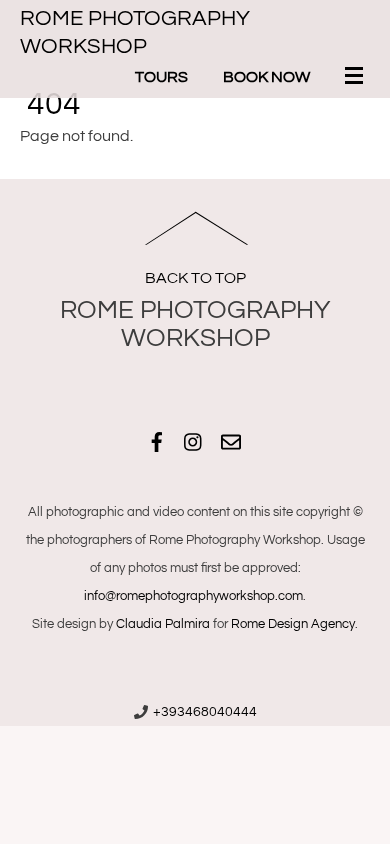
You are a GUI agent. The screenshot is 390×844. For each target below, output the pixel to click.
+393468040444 (205, 712)
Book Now (266, 77)
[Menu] (358, 78)
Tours (161, 77)
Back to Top (195, 278)
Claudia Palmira (163, 624)
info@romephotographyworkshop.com (193, 596)
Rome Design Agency (293, 624)
